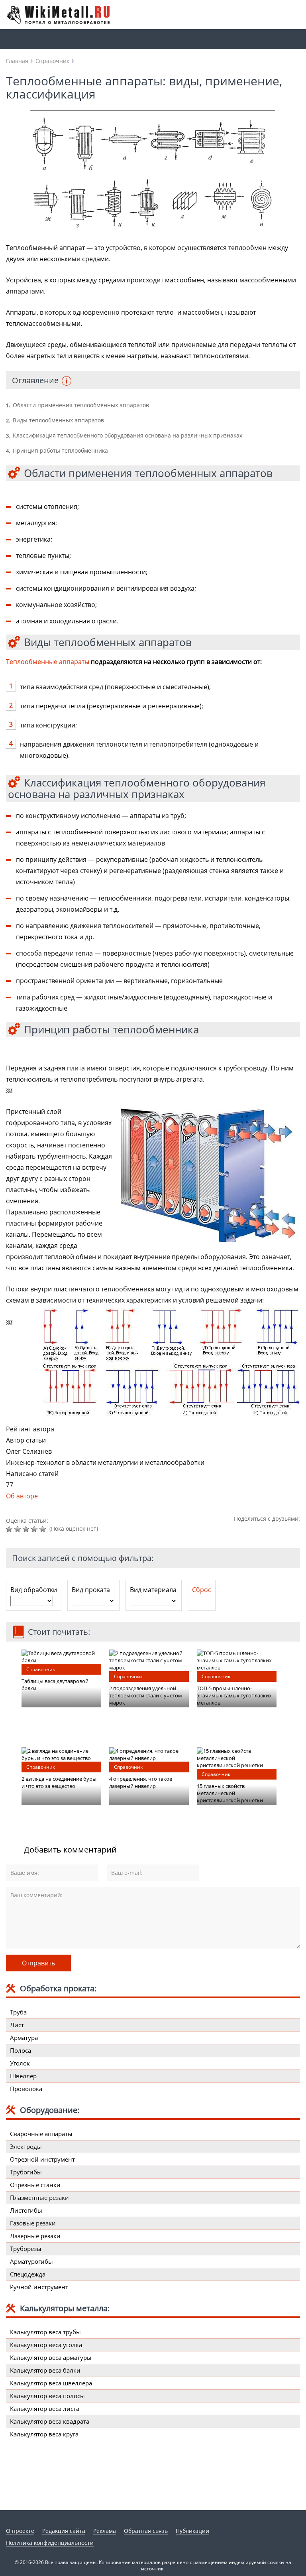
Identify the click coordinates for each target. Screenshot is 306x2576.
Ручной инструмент (39, 2287)
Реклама (105, 2531)
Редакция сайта (64, 2531)
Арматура (24, 2038)
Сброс (202, 1590)
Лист (17, 2025)
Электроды (26, 2146)
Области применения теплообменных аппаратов (77, 405)
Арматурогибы (31, 2261)
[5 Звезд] (44, 1529)
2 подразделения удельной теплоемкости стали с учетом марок (146, 1695)
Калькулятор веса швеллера (51, 2383)
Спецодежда (28, 2274)
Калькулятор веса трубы (45, 2332)
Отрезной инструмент (42, 2159)
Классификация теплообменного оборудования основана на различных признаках (124, 435)
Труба (18, 2012)
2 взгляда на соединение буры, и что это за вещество (60, 1782)
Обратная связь (146, 2531)
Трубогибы (26, 2172)
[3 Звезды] (27, 1529)
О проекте (20, 2531)
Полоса (21, 2050)
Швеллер (23, 2076)
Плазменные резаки (39, 2198)
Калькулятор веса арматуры (51, 2357)
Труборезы (26, 2249)
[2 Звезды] (19, 1529)
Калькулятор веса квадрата (50, 2421)
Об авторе (22, 1496)
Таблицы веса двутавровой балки (55, 1685)
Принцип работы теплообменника (57, 450)
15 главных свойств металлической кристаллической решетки (230, 1793)
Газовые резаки (33, 2223)
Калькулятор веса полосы (47, 2396)
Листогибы (26, 2210)
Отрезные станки (35, 2185)
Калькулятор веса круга (44, 2434)
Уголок (20, 2063)
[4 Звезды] (35, 1529)
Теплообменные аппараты (48, 662)
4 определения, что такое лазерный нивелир (141, 1782)
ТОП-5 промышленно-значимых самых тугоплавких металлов (234, 1695)
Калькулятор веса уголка (46, 2345)
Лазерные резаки (35, 2236)
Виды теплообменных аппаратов (55, 420)
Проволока (26, 2089)
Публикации (192, 2531)
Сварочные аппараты (41, 2134)
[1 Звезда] (10, 1529)
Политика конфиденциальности (50, 2543)
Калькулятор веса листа (45, 2408)
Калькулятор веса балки (45, 2370)
